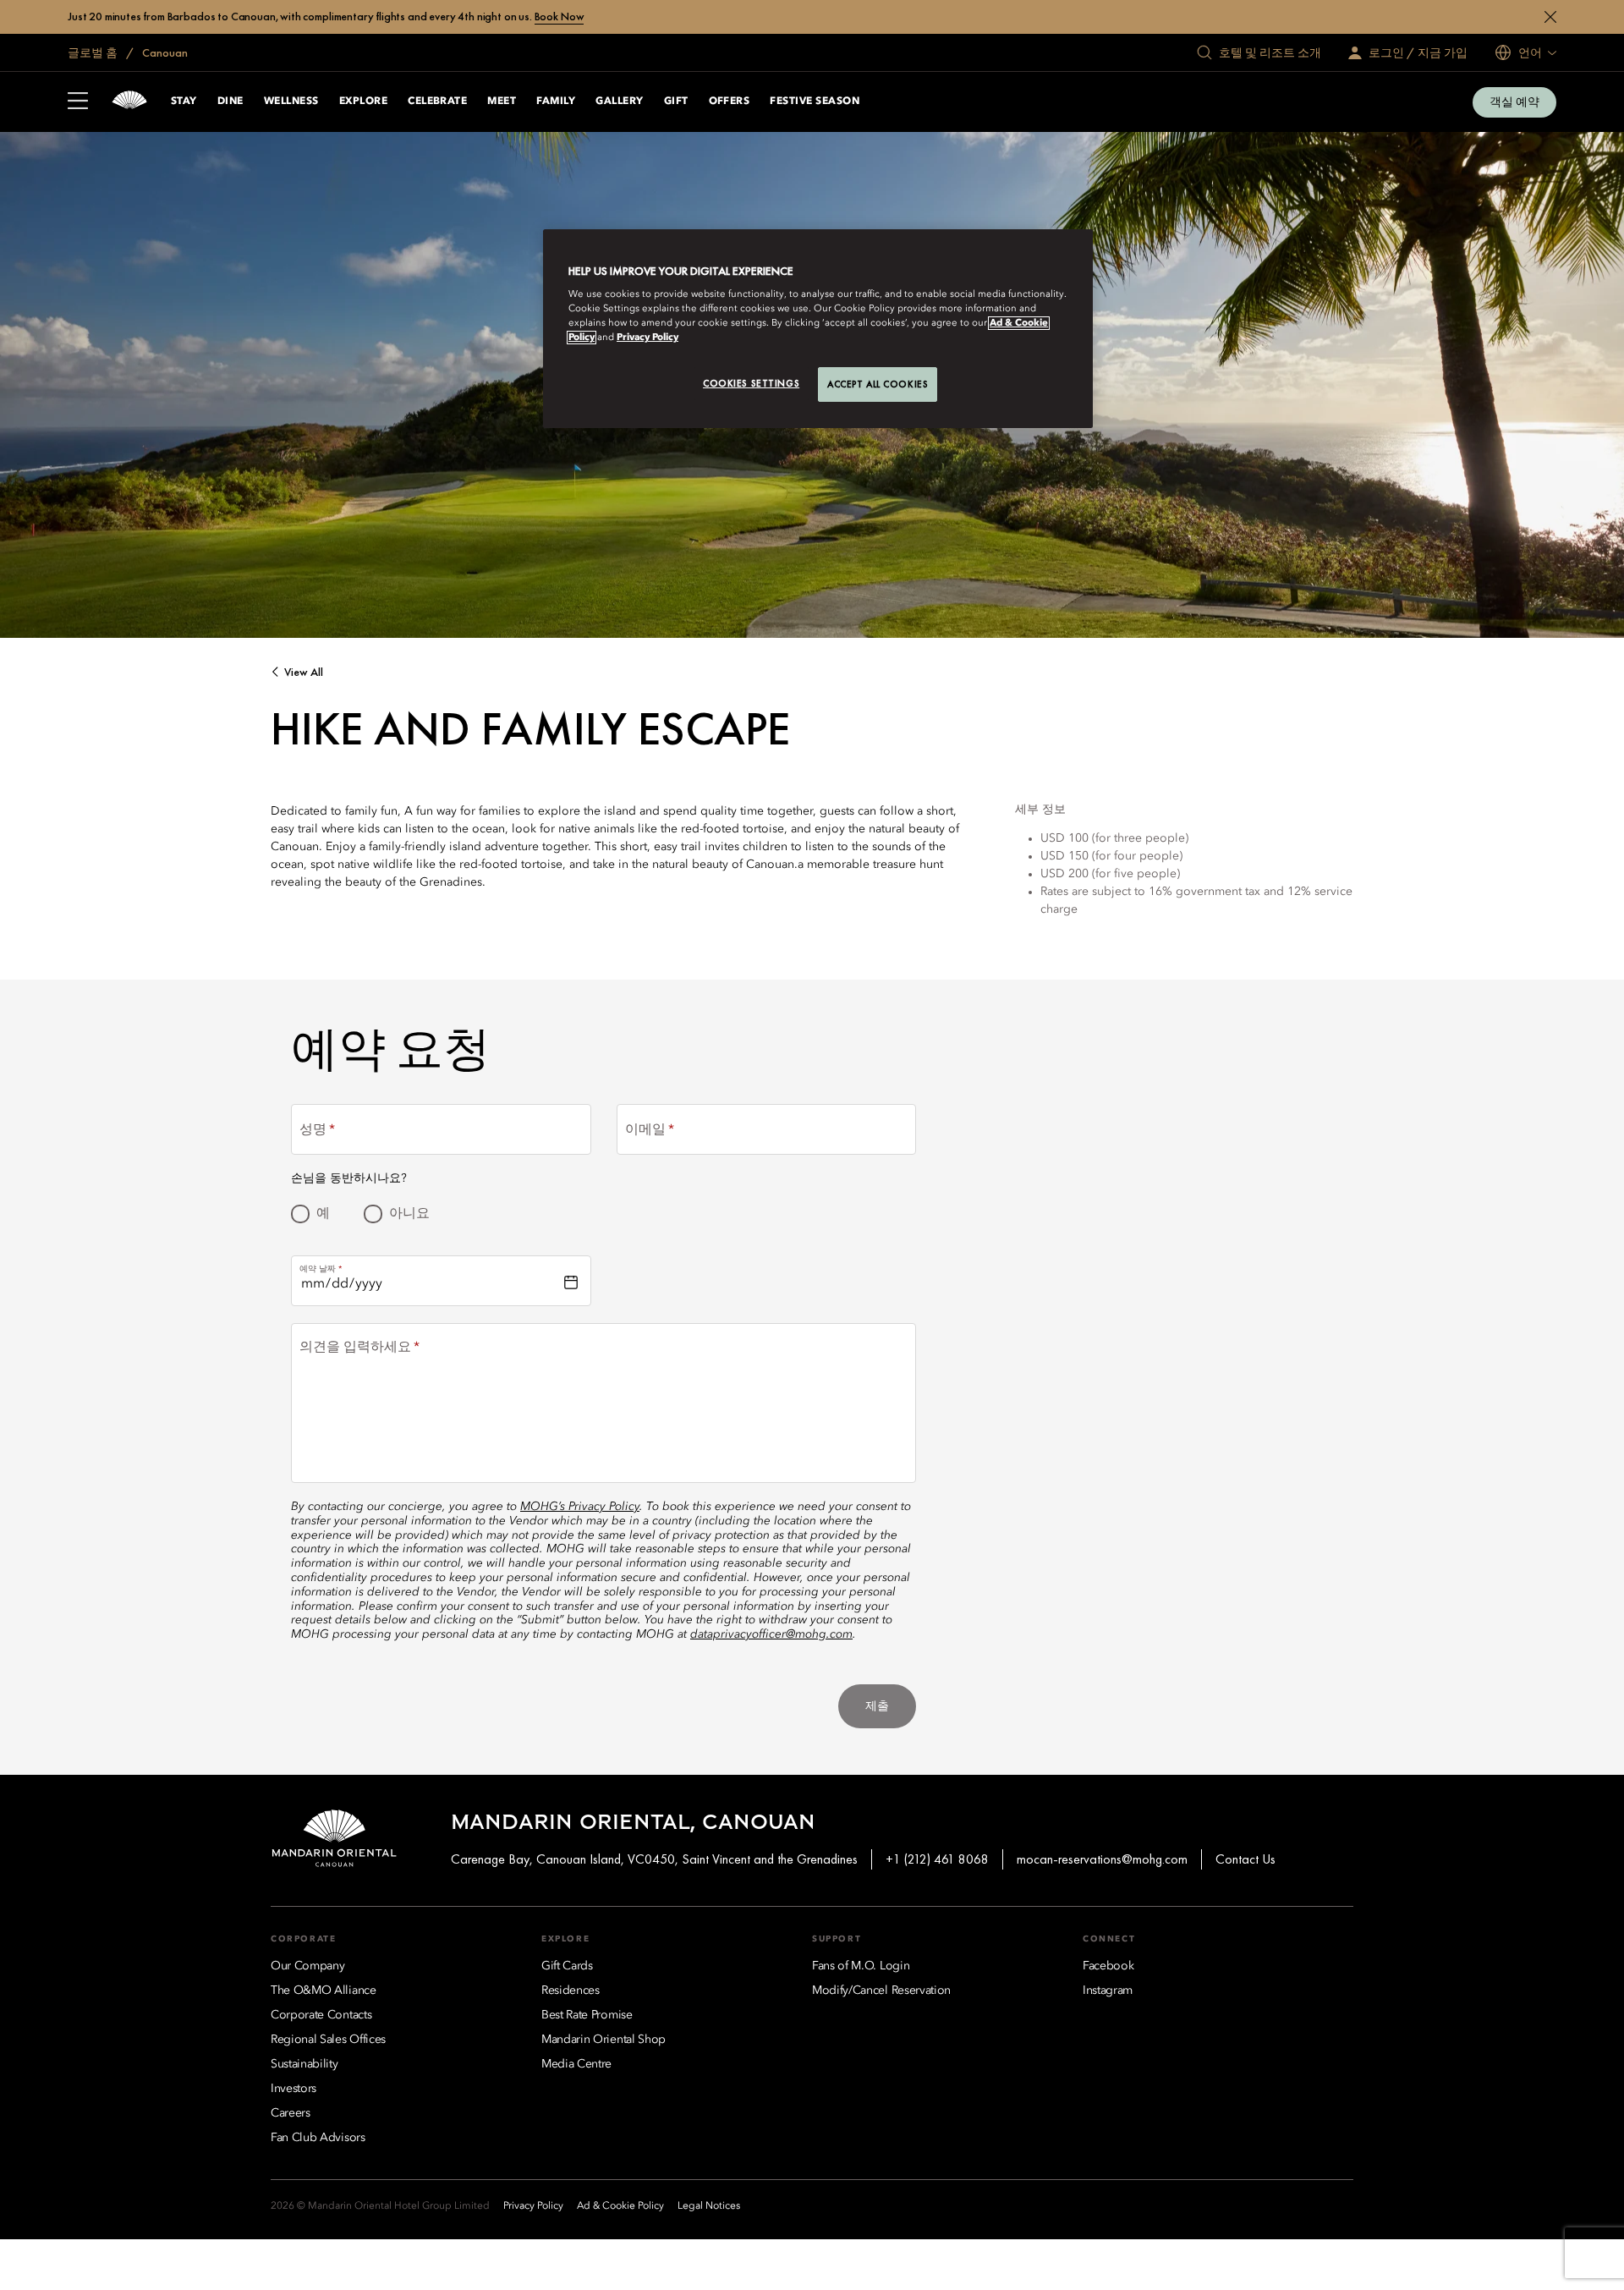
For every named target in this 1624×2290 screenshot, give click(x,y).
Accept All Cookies (878, 384)
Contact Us (1245, 1859)
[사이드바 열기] (78, 102)
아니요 (409, 1214)
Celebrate (437, 102)
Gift (676, 102)
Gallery (619, 102)
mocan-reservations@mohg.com (1102, 1859)
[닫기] (1550, 17)
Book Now (560, 16)
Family (556, 102)
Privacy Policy (647, 338)
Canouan (164, 52)
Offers (730, 102)
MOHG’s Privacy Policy (580, 1507)
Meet (502, 102)
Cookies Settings (751, 383)
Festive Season (815, 102)
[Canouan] (129, 102)
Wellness (291, 102)
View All (304, 672)
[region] (818, 329)
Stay (184, 102)
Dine (230, 102)
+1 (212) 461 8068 (937, 1859)
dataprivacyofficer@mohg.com (771, 1634)
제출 (877, 1705)
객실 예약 (1514, 102)
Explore (363, 102)
